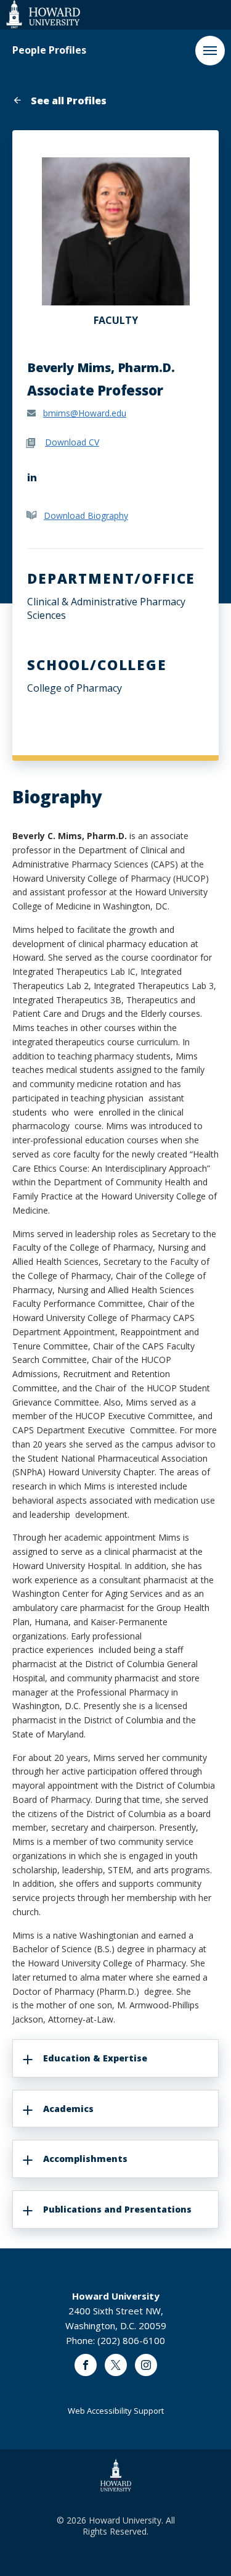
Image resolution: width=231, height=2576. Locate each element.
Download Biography (86, 516)
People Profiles (49, 50)
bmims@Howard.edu (85, 413)
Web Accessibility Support (116, 2411)
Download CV (72, 442)
